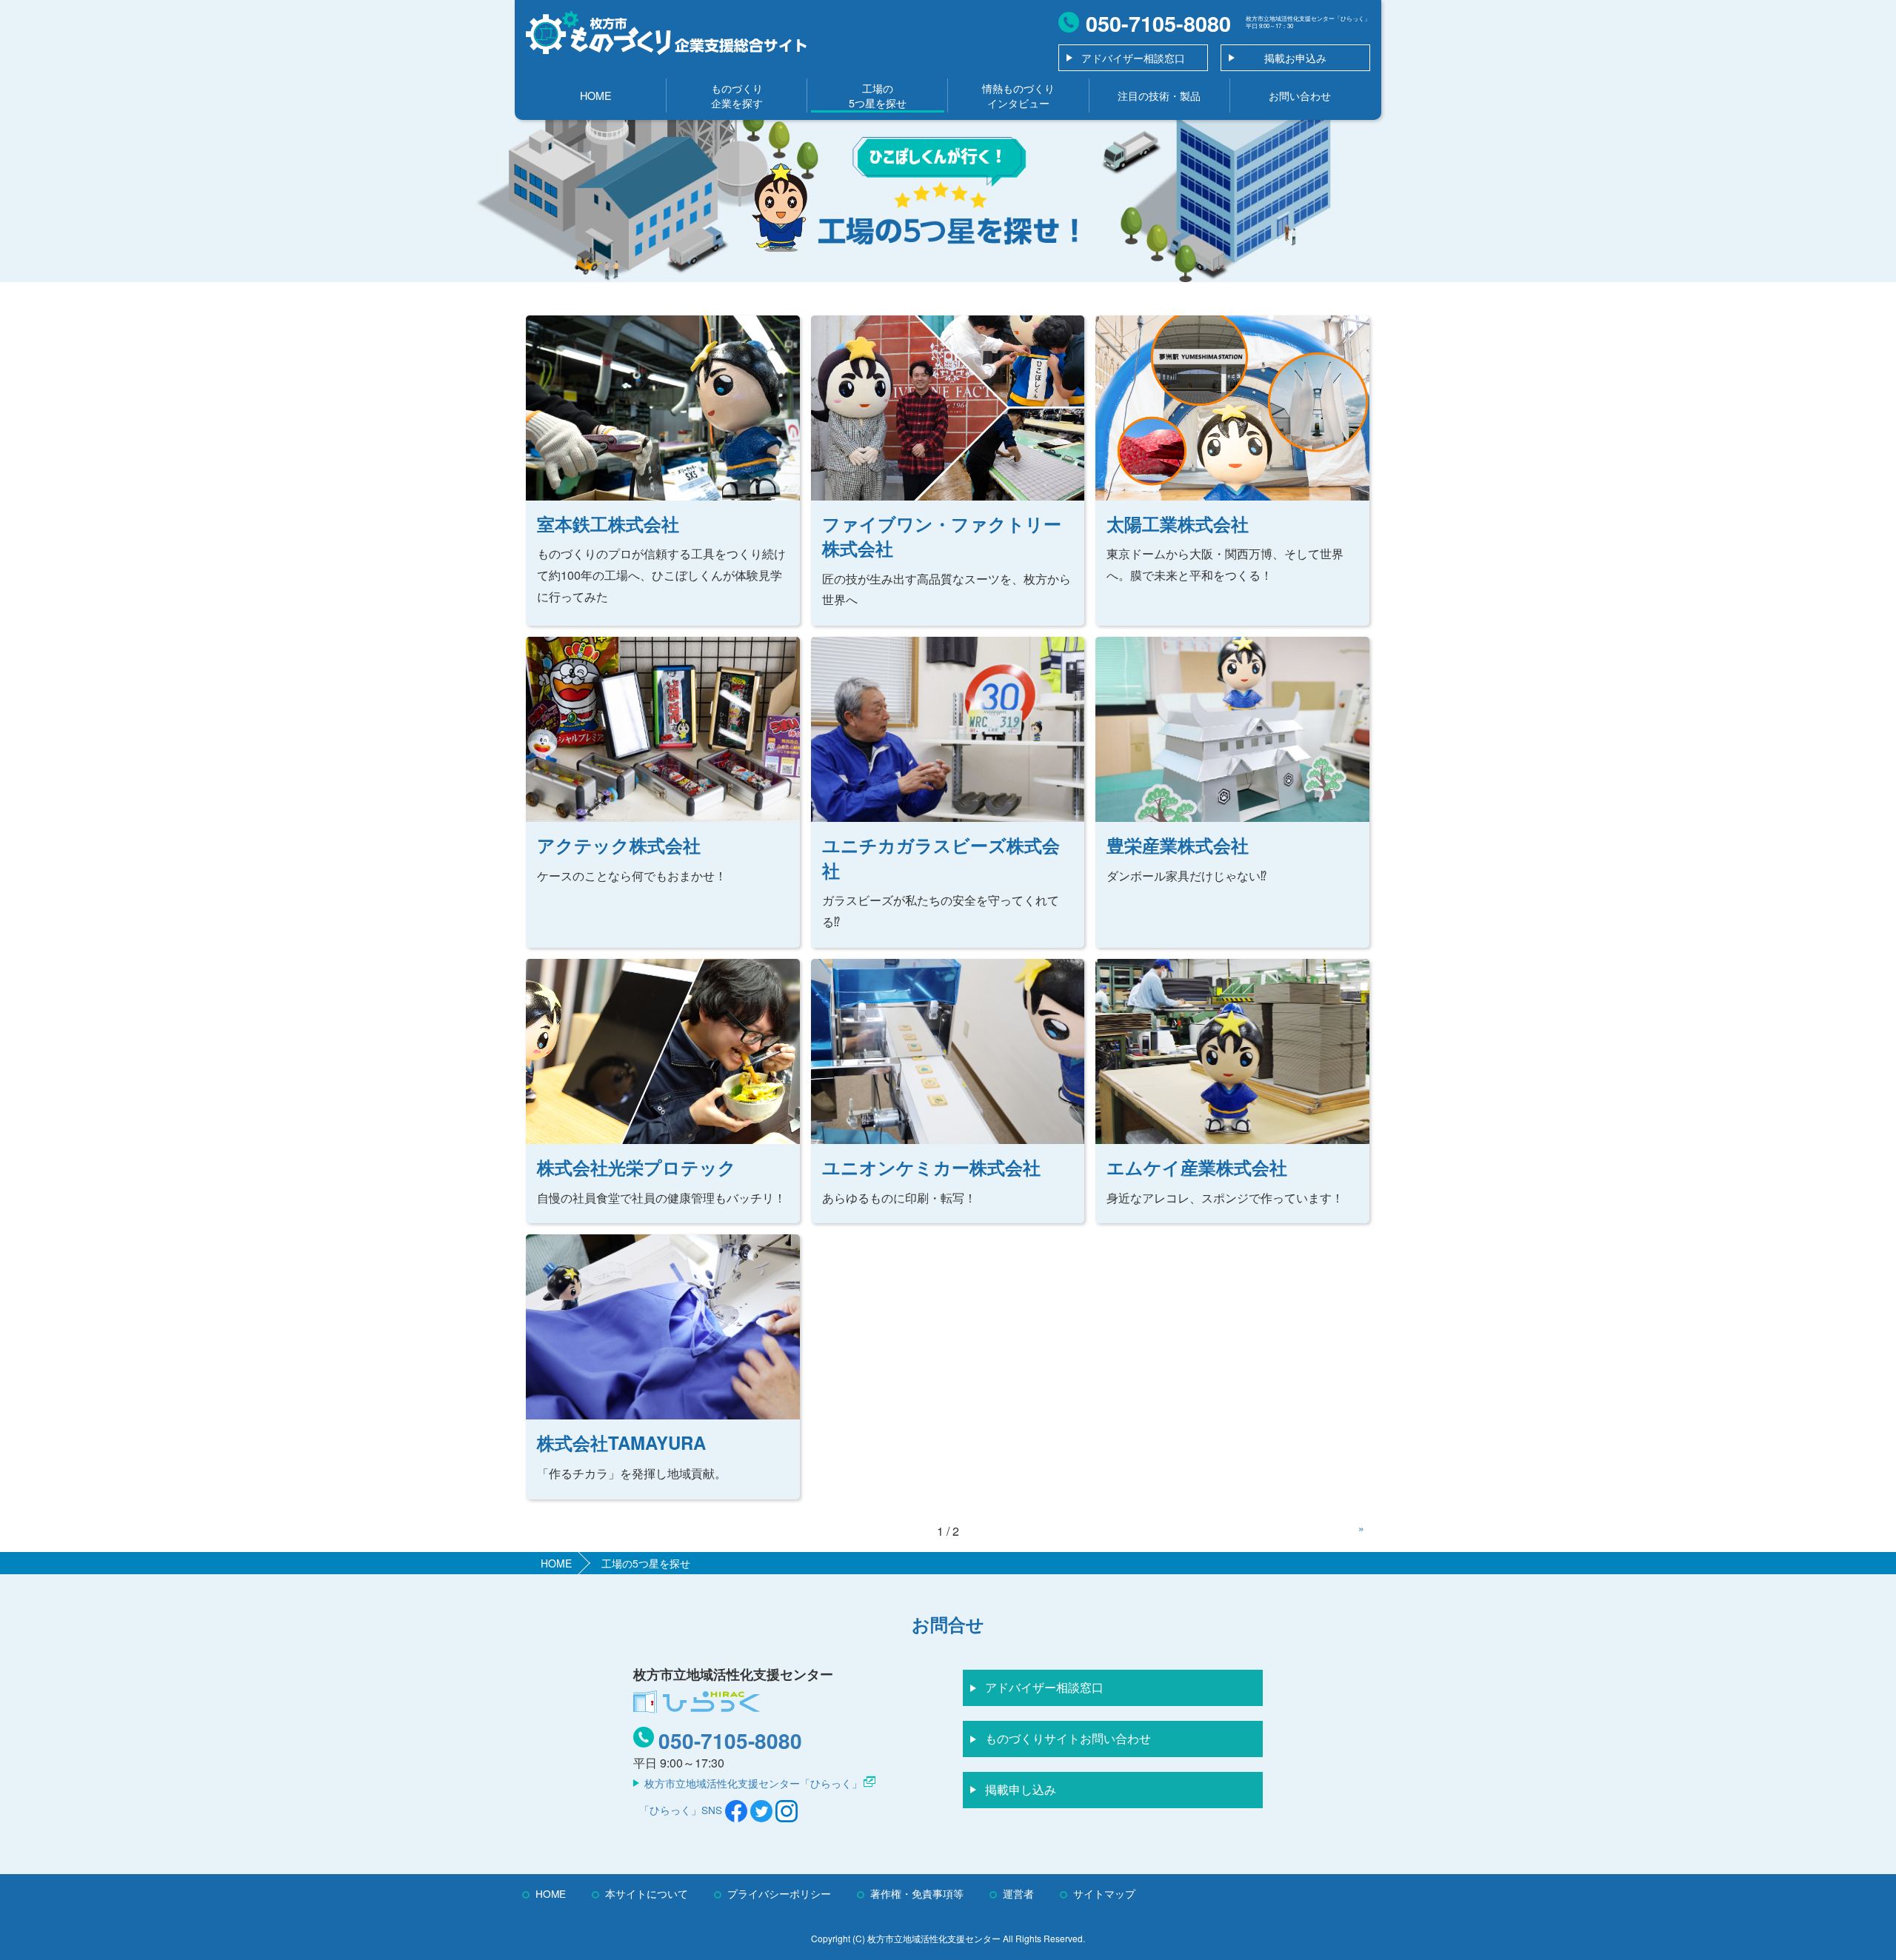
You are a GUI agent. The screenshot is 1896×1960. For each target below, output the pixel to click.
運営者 (1018, 1893)
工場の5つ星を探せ (878, 95)
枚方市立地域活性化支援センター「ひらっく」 (753, 1783)
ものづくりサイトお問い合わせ (1068, 1738)
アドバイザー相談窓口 (1133, 58)
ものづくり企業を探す (737, 95)
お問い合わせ (1300, 95)
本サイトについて (647, 1893)
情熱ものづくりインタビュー (1018, 95)
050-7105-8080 (730, 1740)
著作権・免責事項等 (917, 1893)
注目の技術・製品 (1159, 95)
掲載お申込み (1295, 58)
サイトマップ (1104, 1893)
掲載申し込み (1021, 1789)
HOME (596, 95)
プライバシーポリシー (779, 1893)
